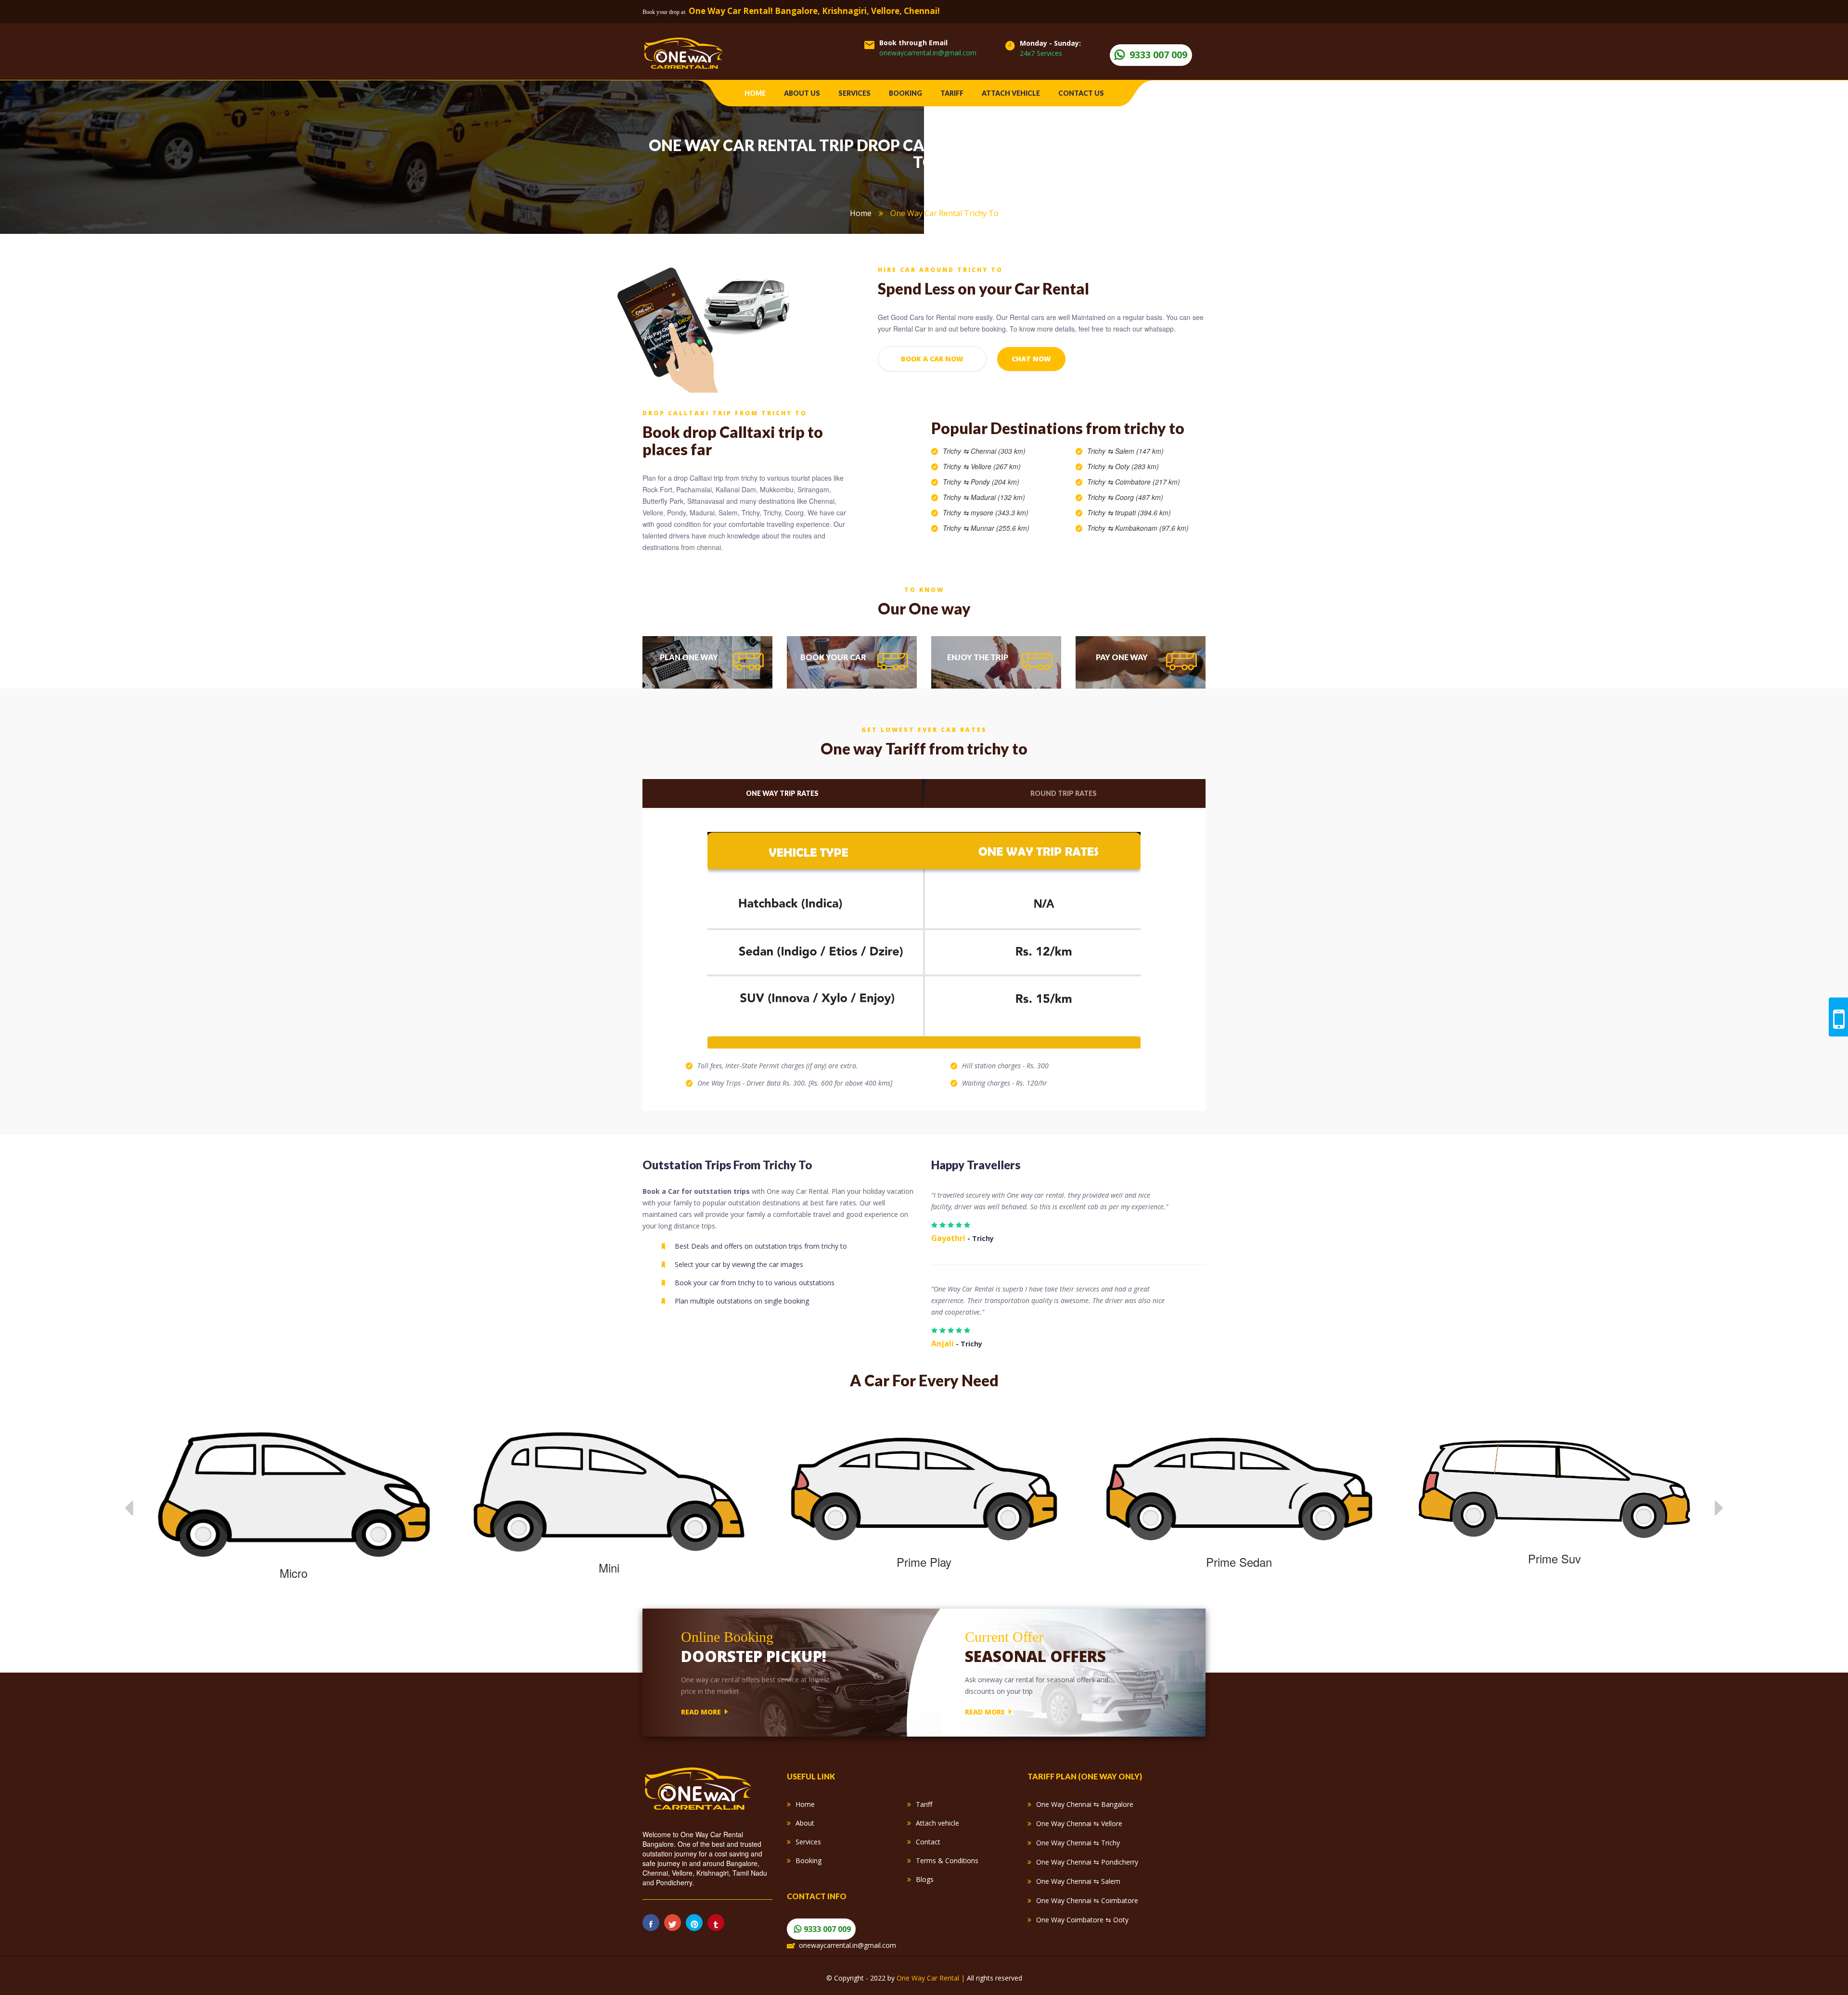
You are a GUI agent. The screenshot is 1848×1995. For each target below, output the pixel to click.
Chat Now (1031, 359)
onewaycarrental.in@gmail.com (928, 53)
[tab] (707, 662)
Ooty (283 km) (1137, 466)
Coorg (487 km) (1139, 497)
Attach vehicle (1011, 93)
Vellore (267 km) (996, 466)
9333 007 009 (1158, 55)
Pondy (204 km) (995, 482)
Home (755, 93)
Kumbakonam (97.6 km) (1152, 528)
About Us (802, 93)
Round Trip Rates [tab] (1064, 793)
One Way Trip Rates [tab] (782, 793)
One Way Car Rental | (932, 1978)
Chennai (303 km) (998, 451)
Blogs (925, 1879)
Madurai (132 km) (998, 497)
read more (701, 1712)
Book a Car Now (932, 359)
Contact (928, 1842)
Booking (905, 93)
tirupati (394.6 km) (1143, 512)
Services (854, 93)
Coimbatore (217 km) (1148, 482)
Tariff (952, 93)
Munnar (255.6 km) (1000, 528)
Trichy (952, 451)
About (805, 1823)
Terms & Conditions (947, 1861)
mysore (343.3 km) (1000, 512)
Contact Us (1081, 93)
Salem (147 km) (1139, 451)
